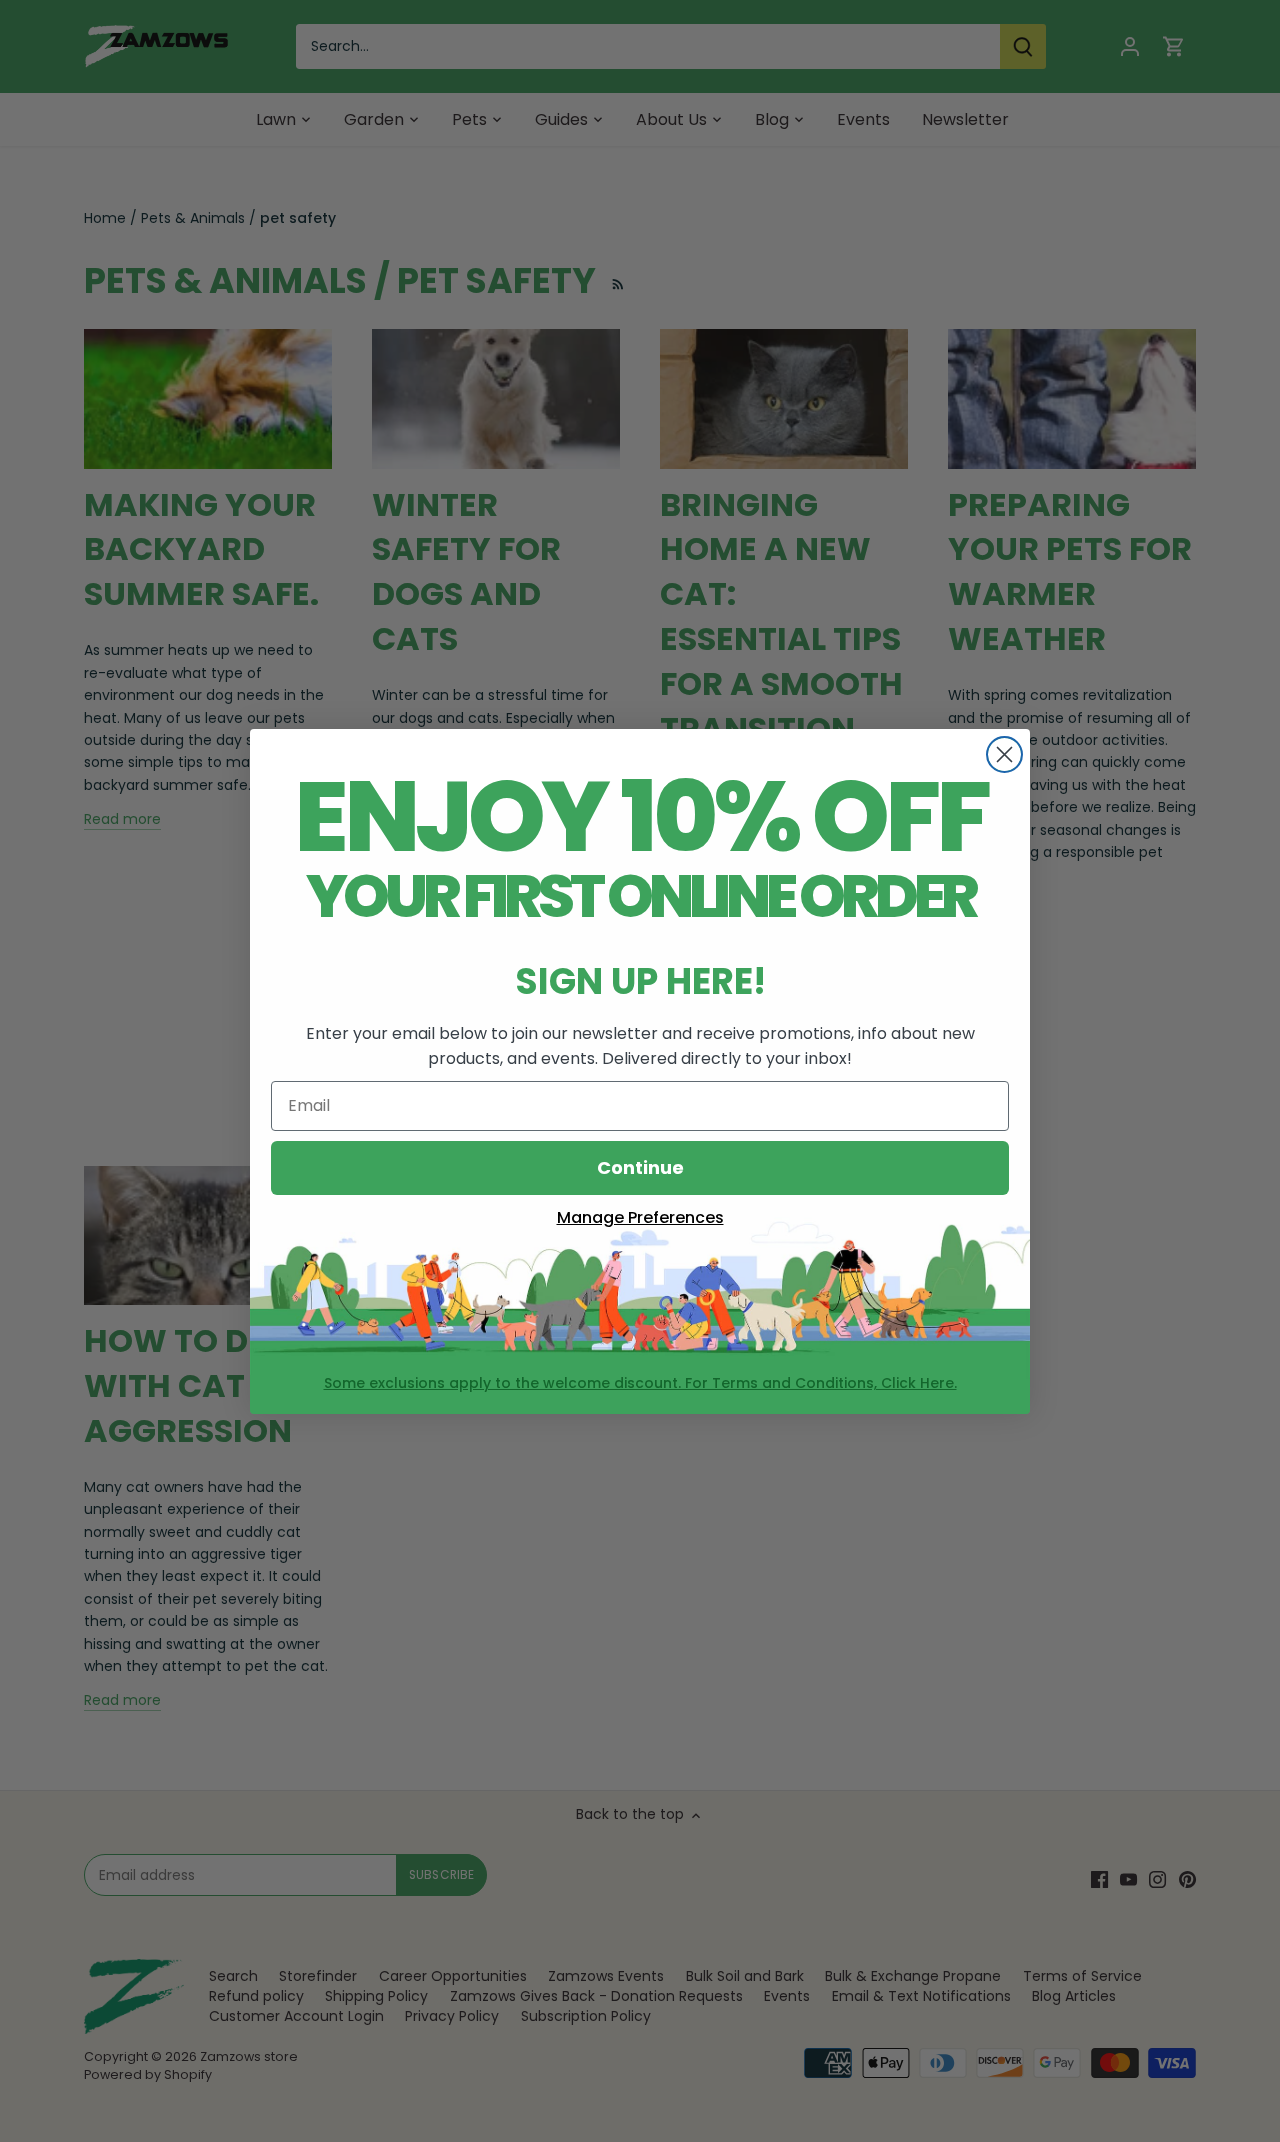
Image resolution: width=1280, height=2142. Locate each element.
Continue (640, 1167)
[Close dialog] (1004, 754)
